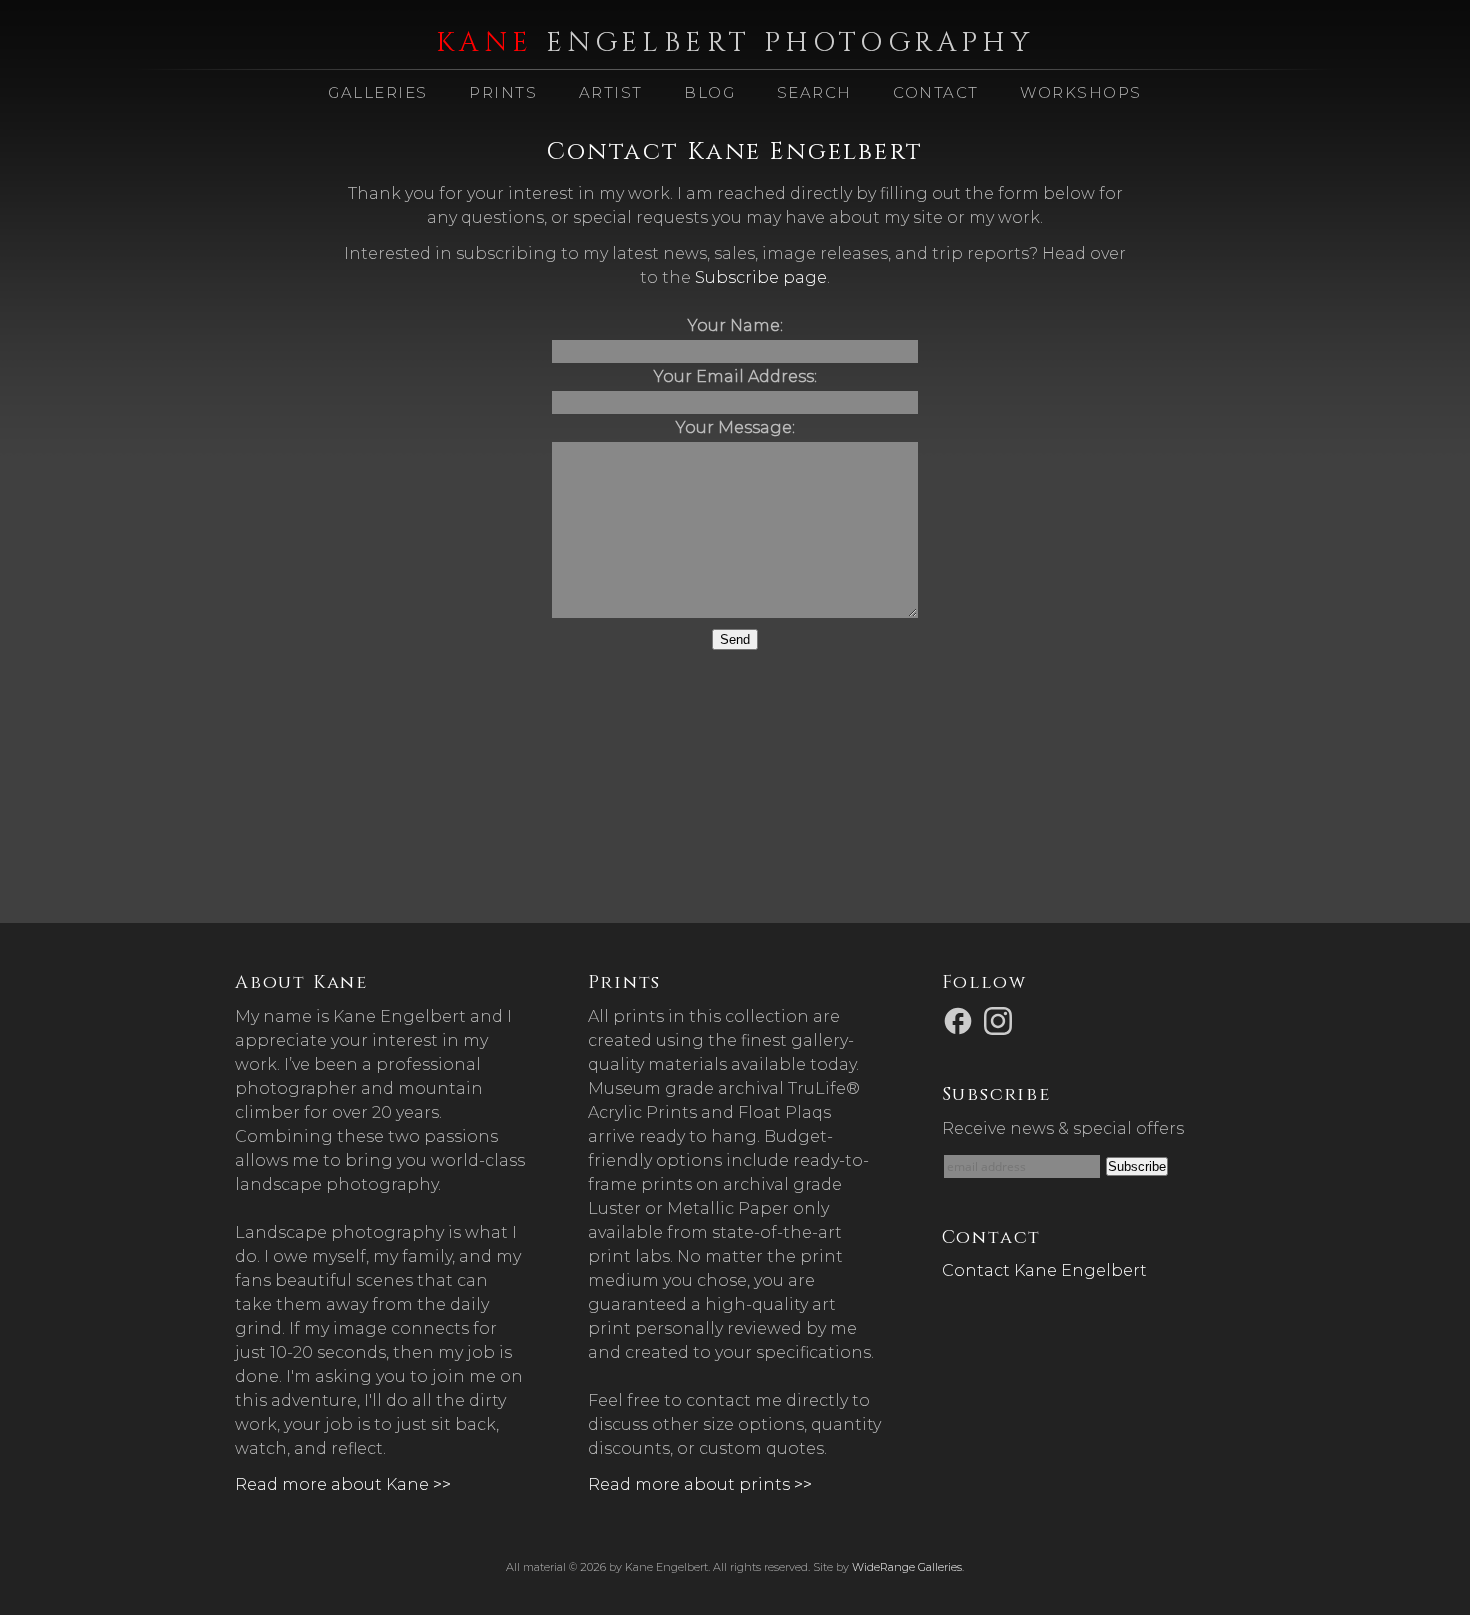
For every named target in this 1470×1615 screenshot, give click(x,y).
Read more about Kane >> (343, 1484)
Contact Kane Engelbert (1044, 1270)
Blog (709, 92)
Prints (503, 92)
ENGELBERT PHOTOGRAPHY (735, 43)
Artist (611, 92)
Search (814, 92)
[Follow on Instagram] (1001, 1019)
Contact (936, 92)
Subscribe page (761, 277)
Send (735, 639)
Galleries (378, 92)
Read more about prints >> (700, 1484)
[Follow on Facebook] (961, 1019)
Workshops (1081, 92)
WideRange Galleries (907, 1567)
